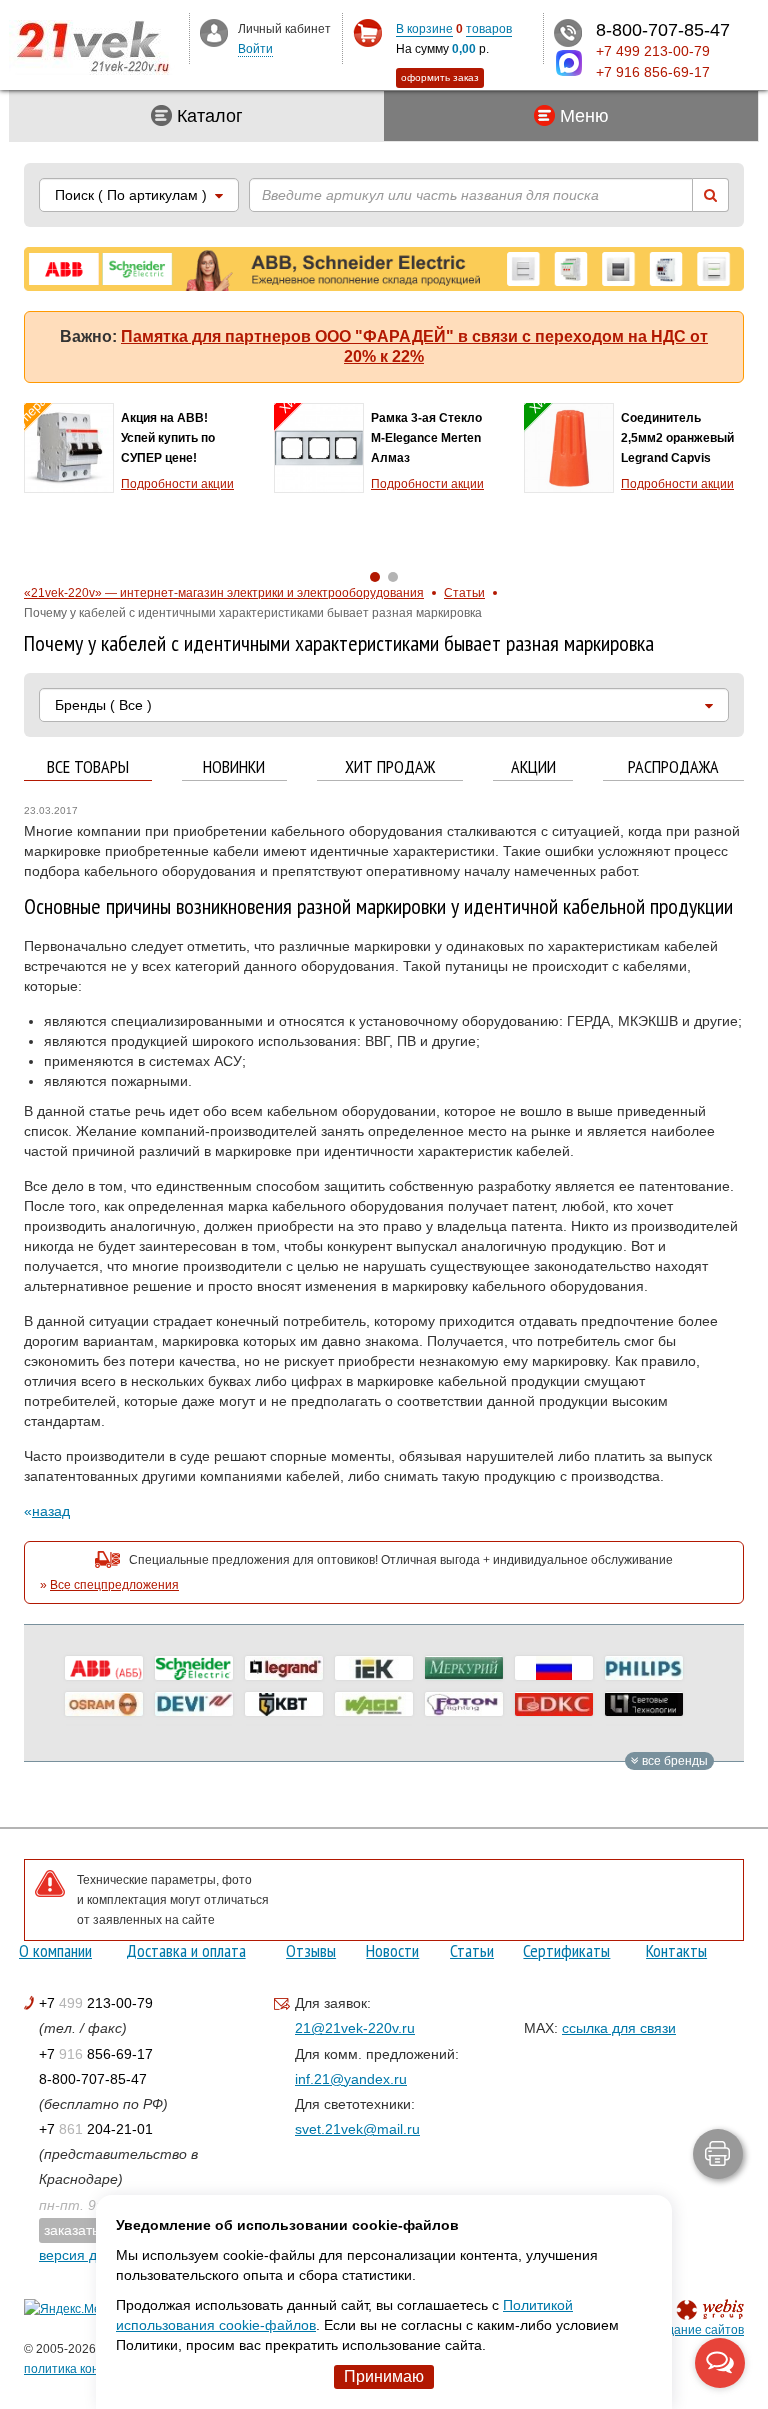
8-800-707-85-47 (93, 2079)
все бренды (673, 1761)
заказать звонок (95, 2230)
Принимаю (384, 2376)
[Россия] (554, 1668)
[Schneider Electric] (194, 1668)
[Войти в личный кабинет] (214, 32)
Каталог (207, 116)
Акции (533, 767)
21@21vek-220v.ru (355, 2028)
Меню (582, 116)
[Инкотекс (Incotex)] (464, 1668)
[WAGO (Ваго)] (374, 1704)
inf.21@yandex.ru (351, 2079)
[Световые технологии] (644, 1704)
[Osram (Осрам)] (104, 1704)
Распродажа (673, 767)
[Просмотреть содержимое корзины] (367, 33)
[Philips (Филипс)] (644, 1668)
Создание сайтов (694, 2330)
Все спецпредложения (114, 1585)
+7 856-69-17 (96, 2054)
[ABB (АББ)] (104, 1668)
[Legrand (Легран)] (284, 1668)
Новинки (234, 767)
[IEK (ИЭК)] (374, 1668)
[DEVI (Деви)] (194, 1704)
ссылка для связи (619, 2028)
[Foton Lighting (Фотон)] (464, 1704)
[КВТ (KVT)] (284, 1704)
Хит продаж (390, 767)
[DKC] (554, 1704)
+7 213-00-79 (96, 2003)
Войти (255, 49)
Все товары (88, 767)
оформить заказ (440, 77)
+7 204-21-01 (96, 2129)
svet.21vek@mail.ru (357, 2129)
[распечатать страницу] (718, 2154)
